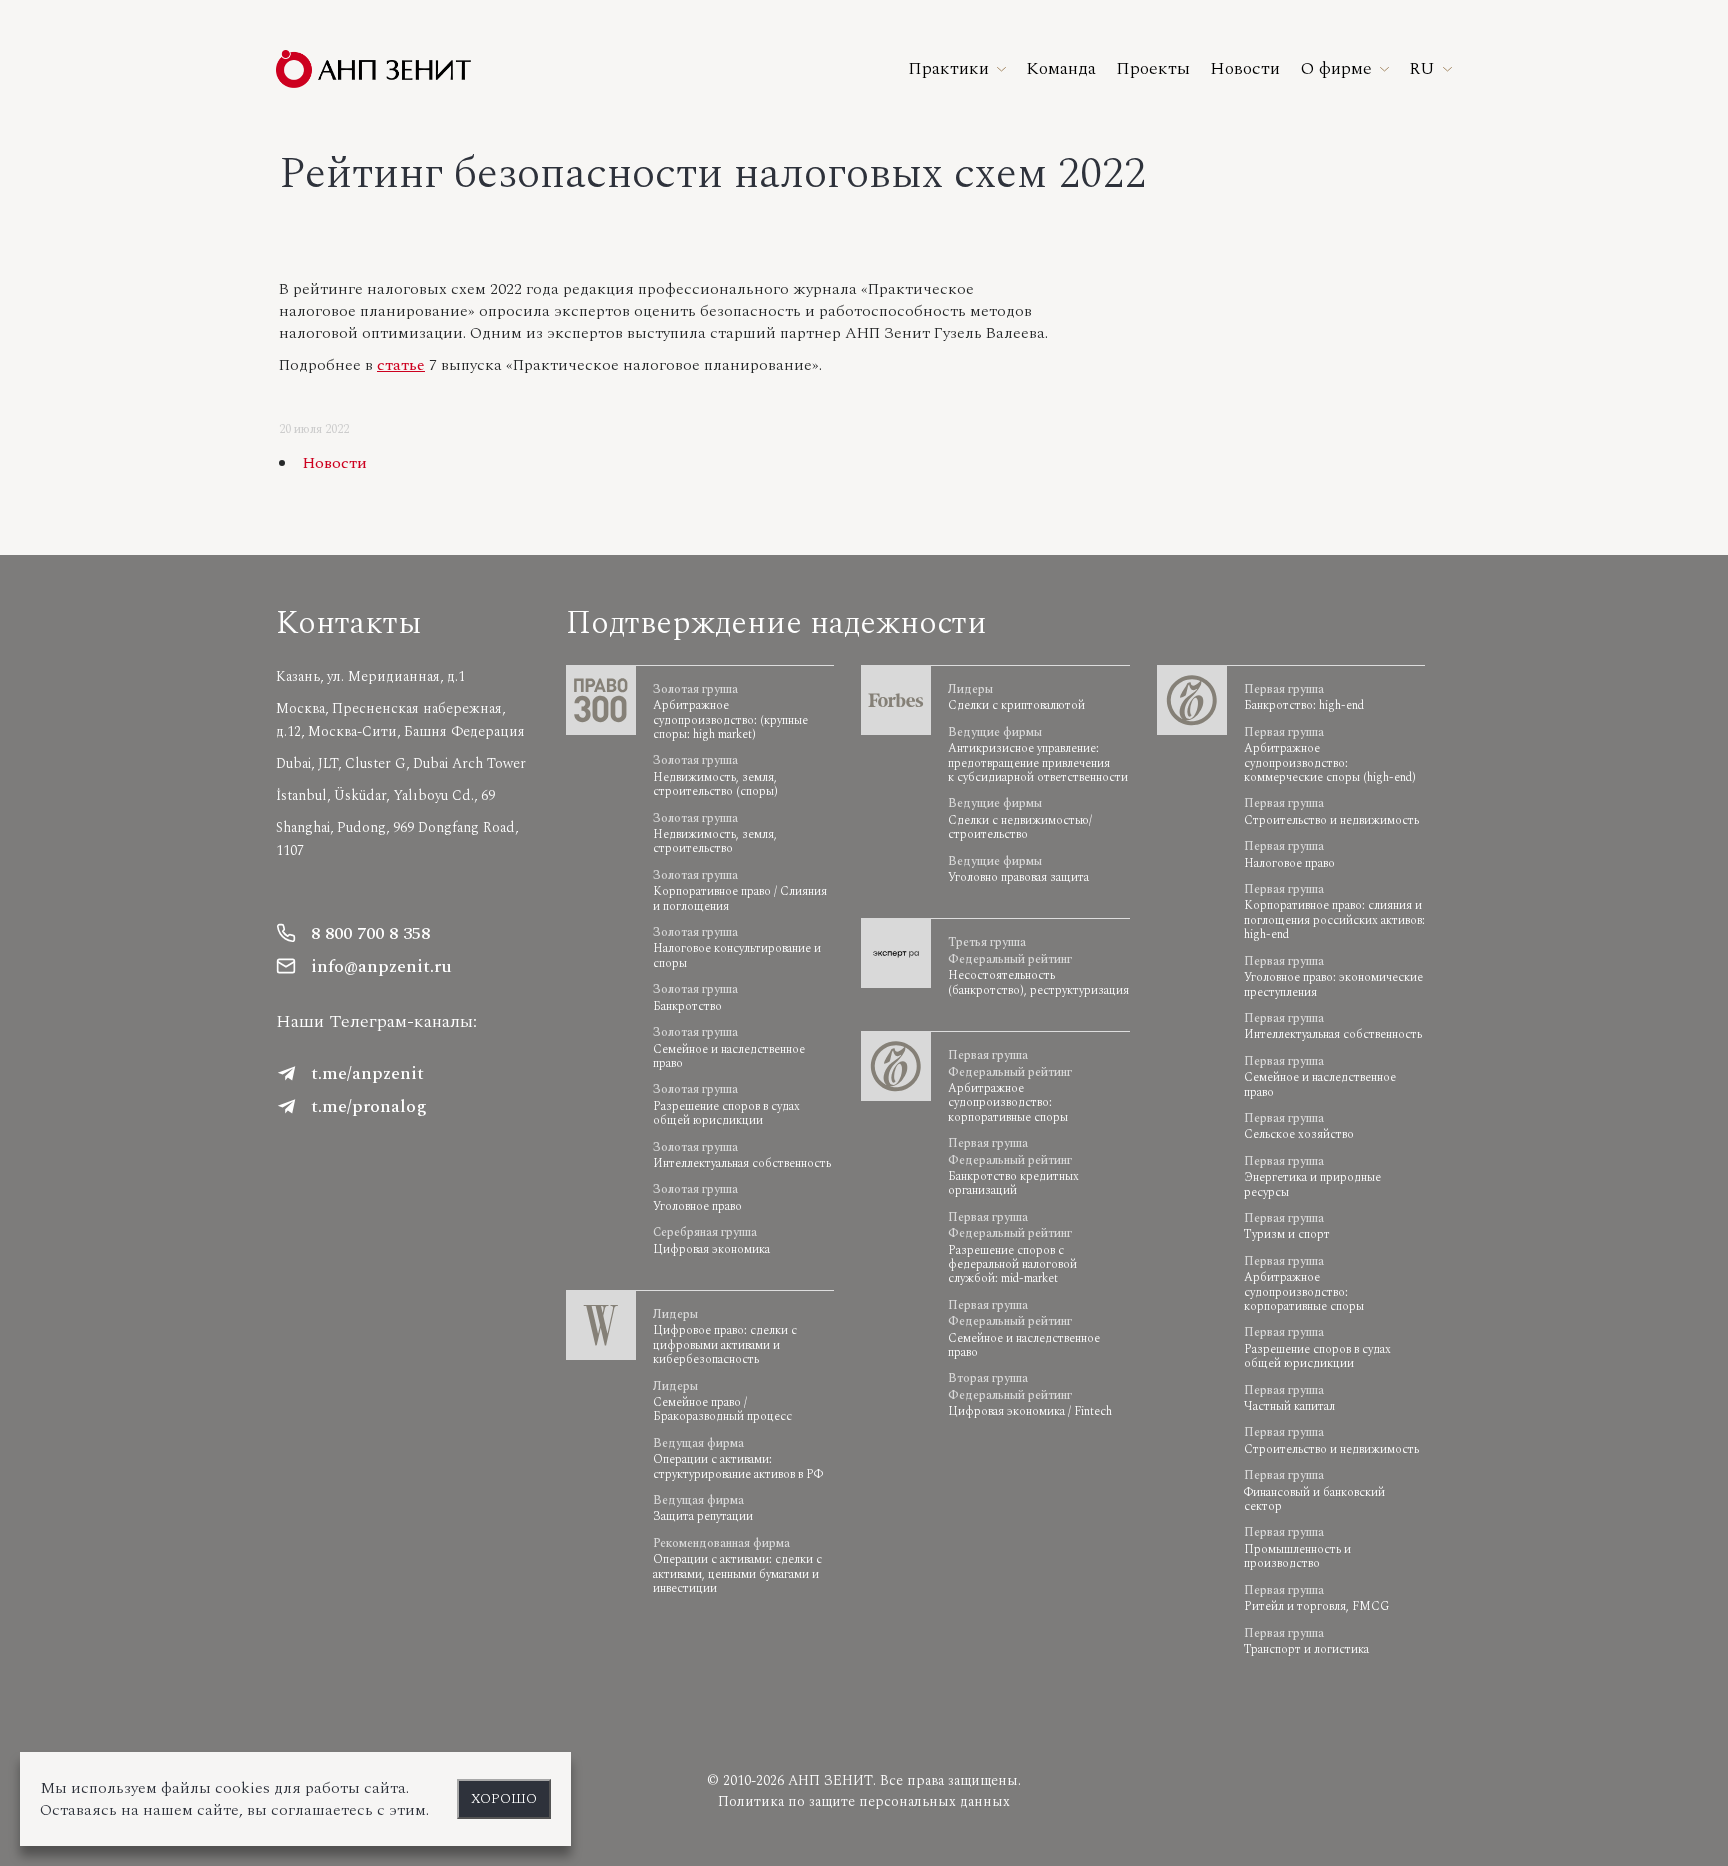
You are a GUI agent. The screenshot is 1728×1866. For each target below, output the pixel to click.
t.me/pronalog (369, 1106)
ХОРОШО (504, 1799)
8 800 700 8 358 (370, 933)
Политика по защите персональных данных (864, 1801)
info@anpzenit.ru (381, 966)
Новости (334, 463)
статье (401, 365)
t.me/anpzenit (367, 1073)
